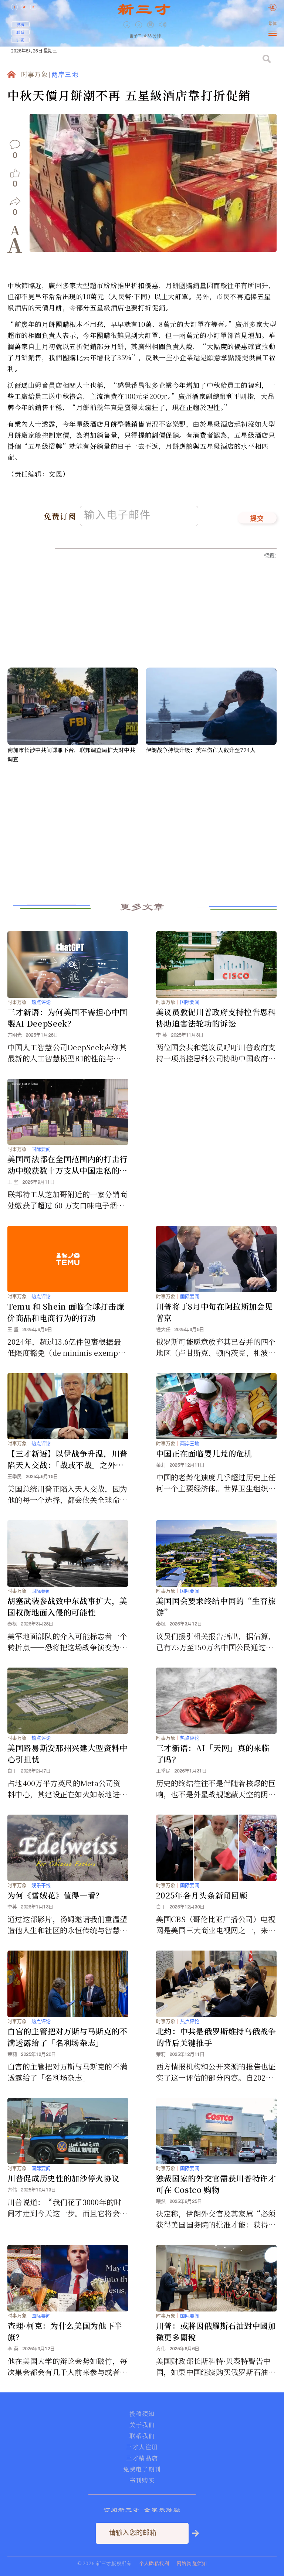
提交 (257, 519)
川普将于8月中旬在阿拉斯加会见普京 (214, 1312)
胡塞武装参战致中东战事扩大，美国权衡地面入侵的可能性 (67, 1606)
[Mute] (163, 25)
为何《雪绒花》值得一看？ (55, 1895)
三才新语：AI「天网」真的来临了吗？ (213, 1753)
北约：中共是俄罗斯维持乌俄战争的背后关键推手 (216, 2037)
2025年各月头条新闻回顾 (202, 1895)
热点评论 (41, 1002)
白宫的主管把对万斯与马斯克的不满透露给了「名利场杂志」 (67, 2037)
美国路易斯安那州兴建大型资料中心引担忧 (67, 1753)
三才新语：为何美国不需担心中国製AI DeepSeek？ (67, 1018)
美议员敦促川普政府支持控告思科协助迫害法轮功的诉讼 (216, 1018)
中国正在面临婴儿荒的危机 (204, 1453)
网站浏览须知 (192, 2563)
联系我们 (142, 2436)
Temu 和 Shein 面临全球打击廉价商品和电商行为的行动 (66, 1312)
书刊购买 (142, 2480)
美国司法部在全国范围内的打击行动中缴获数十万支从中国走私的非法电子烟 (67, 1165)
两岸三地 (65, 75)
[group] (151, 30)
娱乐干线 (41, 1885)
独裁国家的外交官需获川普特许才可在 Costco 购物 (216, 2184)
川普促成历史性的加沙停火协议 (63, 2178)
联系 (20, 32)
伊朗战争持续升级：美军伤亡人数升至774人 (201, 750)
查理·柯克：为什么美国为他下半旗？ (65, 2331)
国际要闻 (190, 1002)
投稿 (20, 24)
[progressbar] (174, 25)
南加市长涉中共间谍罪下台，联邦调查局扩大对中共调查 (71, 754)
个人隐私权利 (154, 2563)
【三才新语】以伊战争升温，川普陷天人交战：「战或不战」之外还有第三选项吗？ (67, 1459)
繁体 (273, 24)
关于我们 (142, 2425)
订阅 (20, 40)
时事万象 (35, 75)
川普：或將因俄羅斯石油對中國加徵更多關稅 (216, 2331)
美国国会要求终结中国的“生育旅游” (216, 1606)
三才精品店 (142, 2458)
